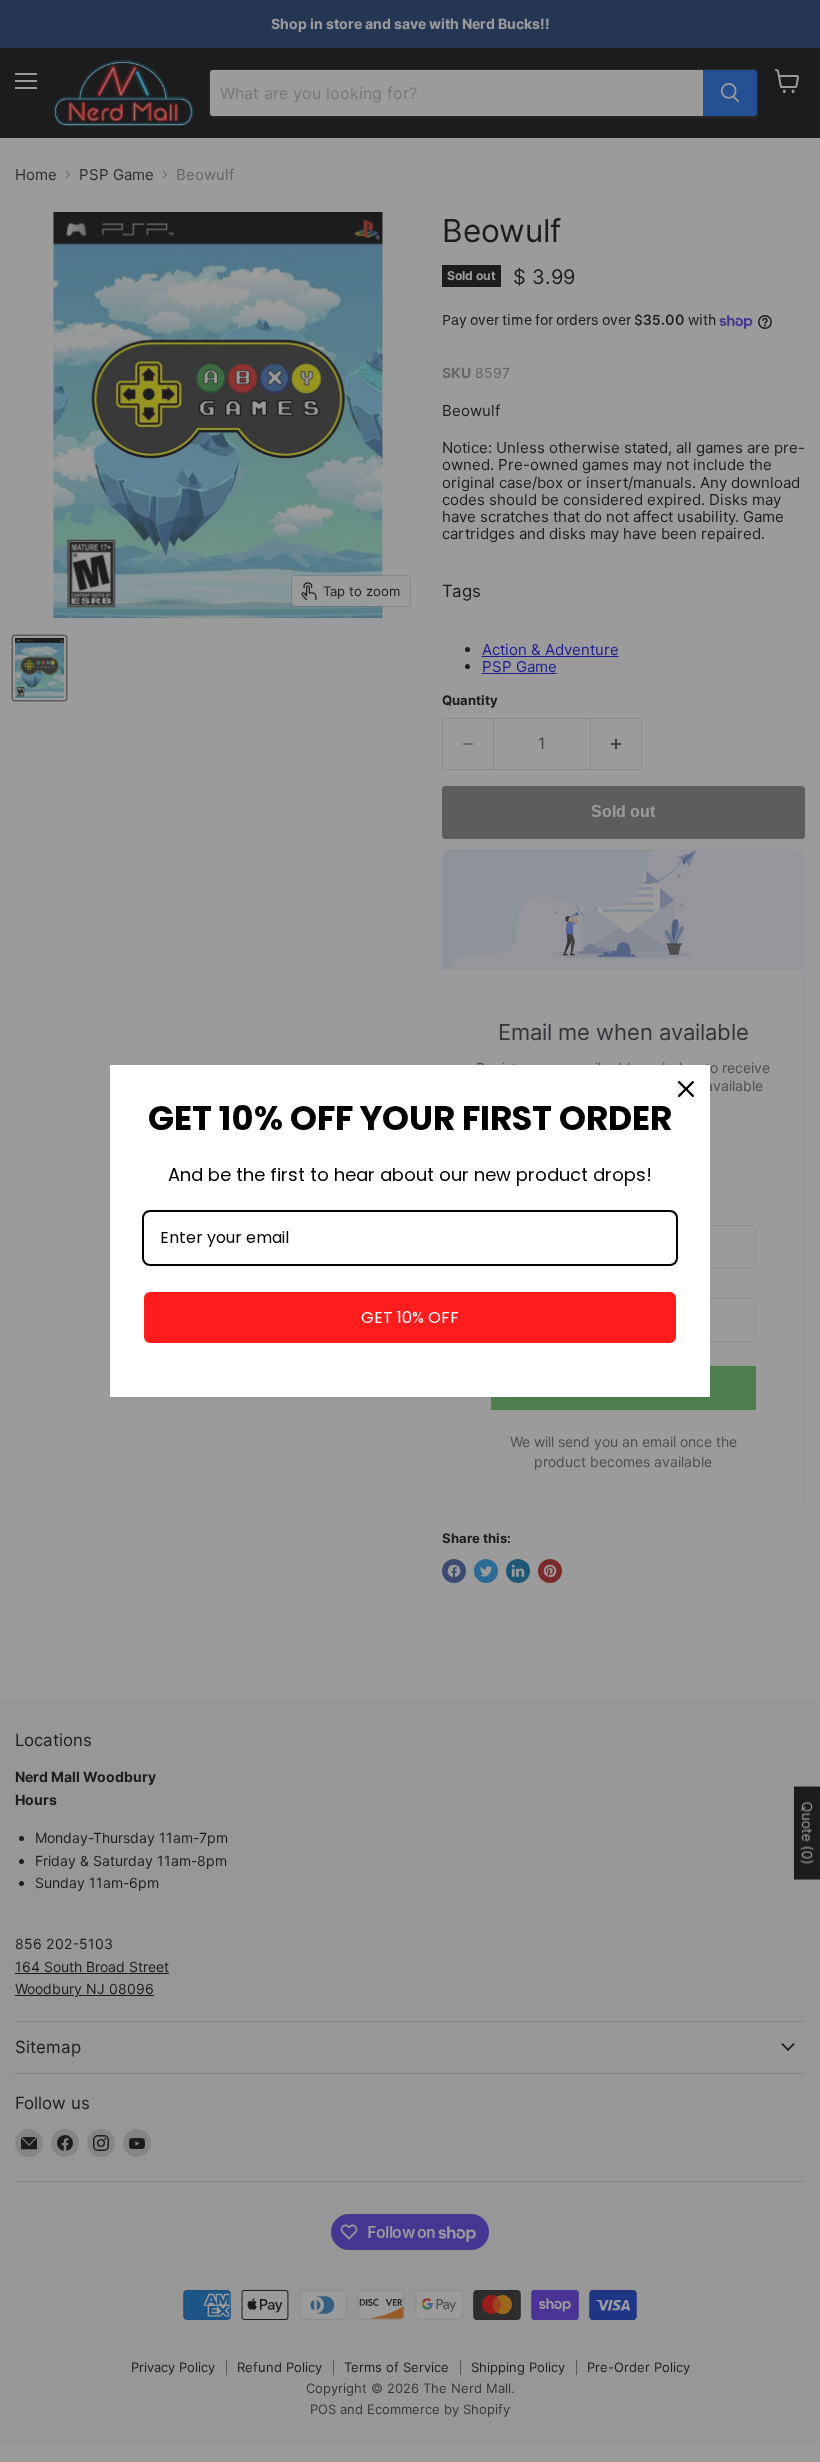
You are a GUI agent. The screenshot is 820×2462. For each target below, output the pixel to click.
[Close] (686, 1089)
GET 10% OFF (410, 1317)
